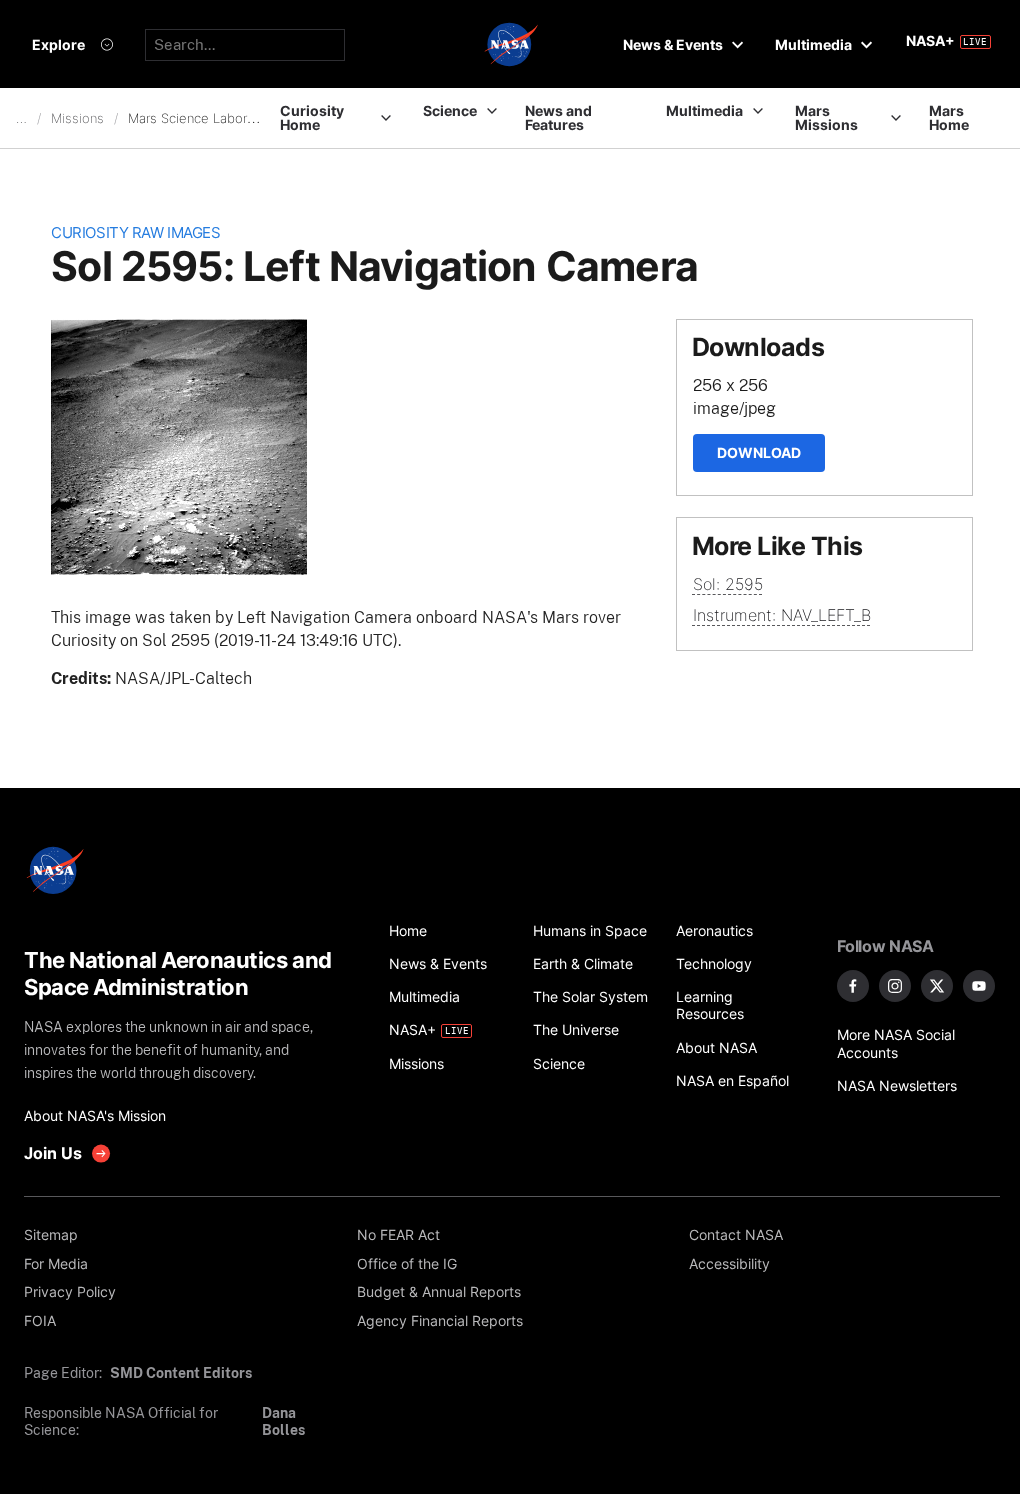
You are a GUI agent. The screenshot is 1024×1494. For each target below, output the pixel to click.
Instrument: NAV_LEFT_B (782, 615)
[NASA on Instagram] (895, 986)
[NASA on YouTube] (979, 986)
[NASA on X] (937, 986)
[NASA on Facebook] (853, 986)
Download (759, 452)
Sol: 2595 (728, 584)
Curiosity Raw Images (135, 233)
